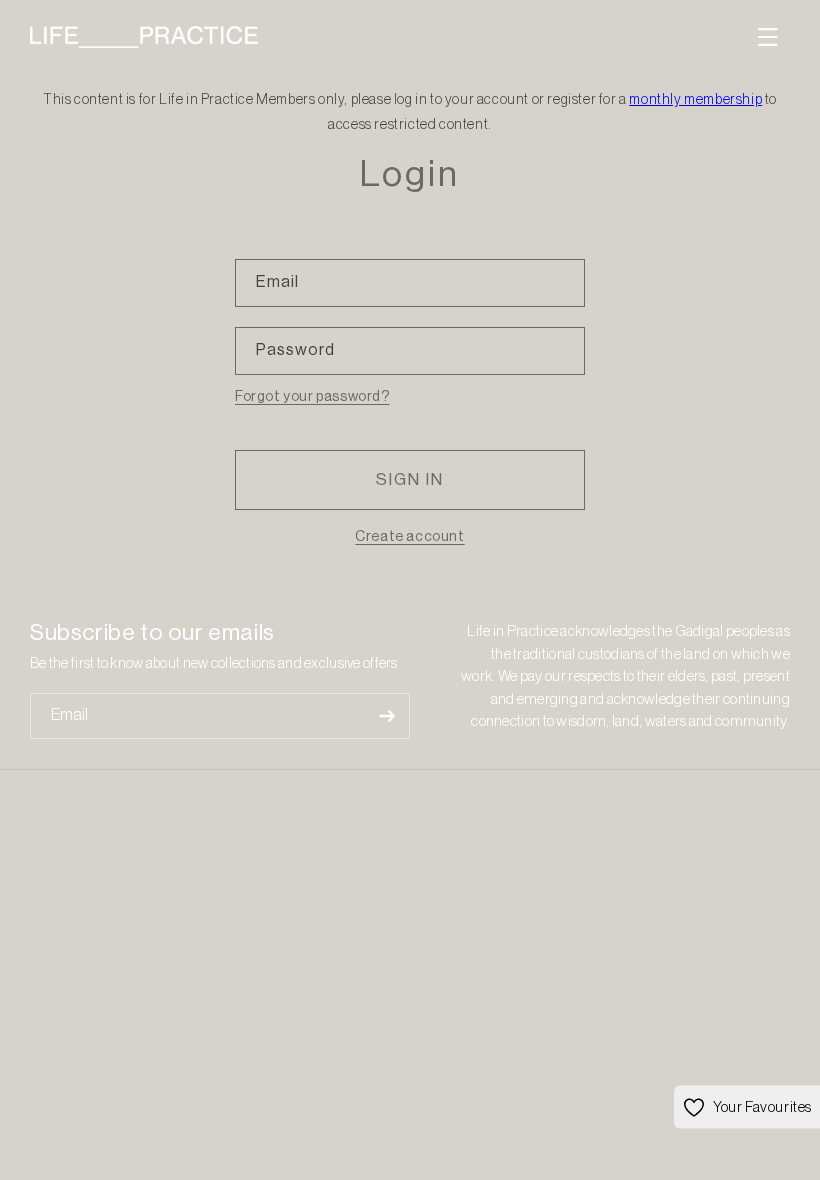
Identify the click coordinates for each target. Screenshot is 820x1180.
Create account (409, 537)
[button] (768, 37)
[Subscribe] (387, 716)
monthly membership (695, 100)
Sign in (410, 479)
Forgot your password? (312, 397)
